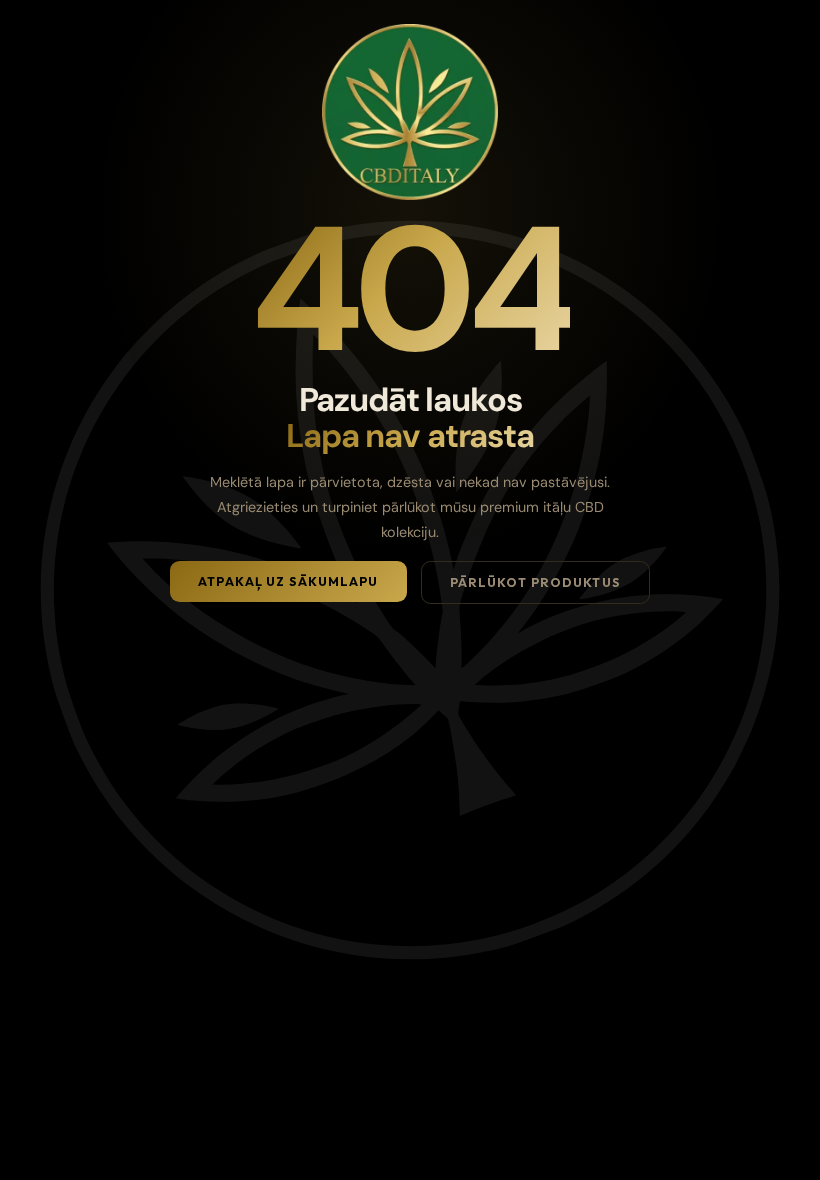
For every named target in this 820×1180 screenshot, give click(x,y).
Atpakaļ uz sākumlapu (288, 581)
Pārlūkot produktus (535, 582)
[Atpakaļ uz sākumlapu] (410, 112)
